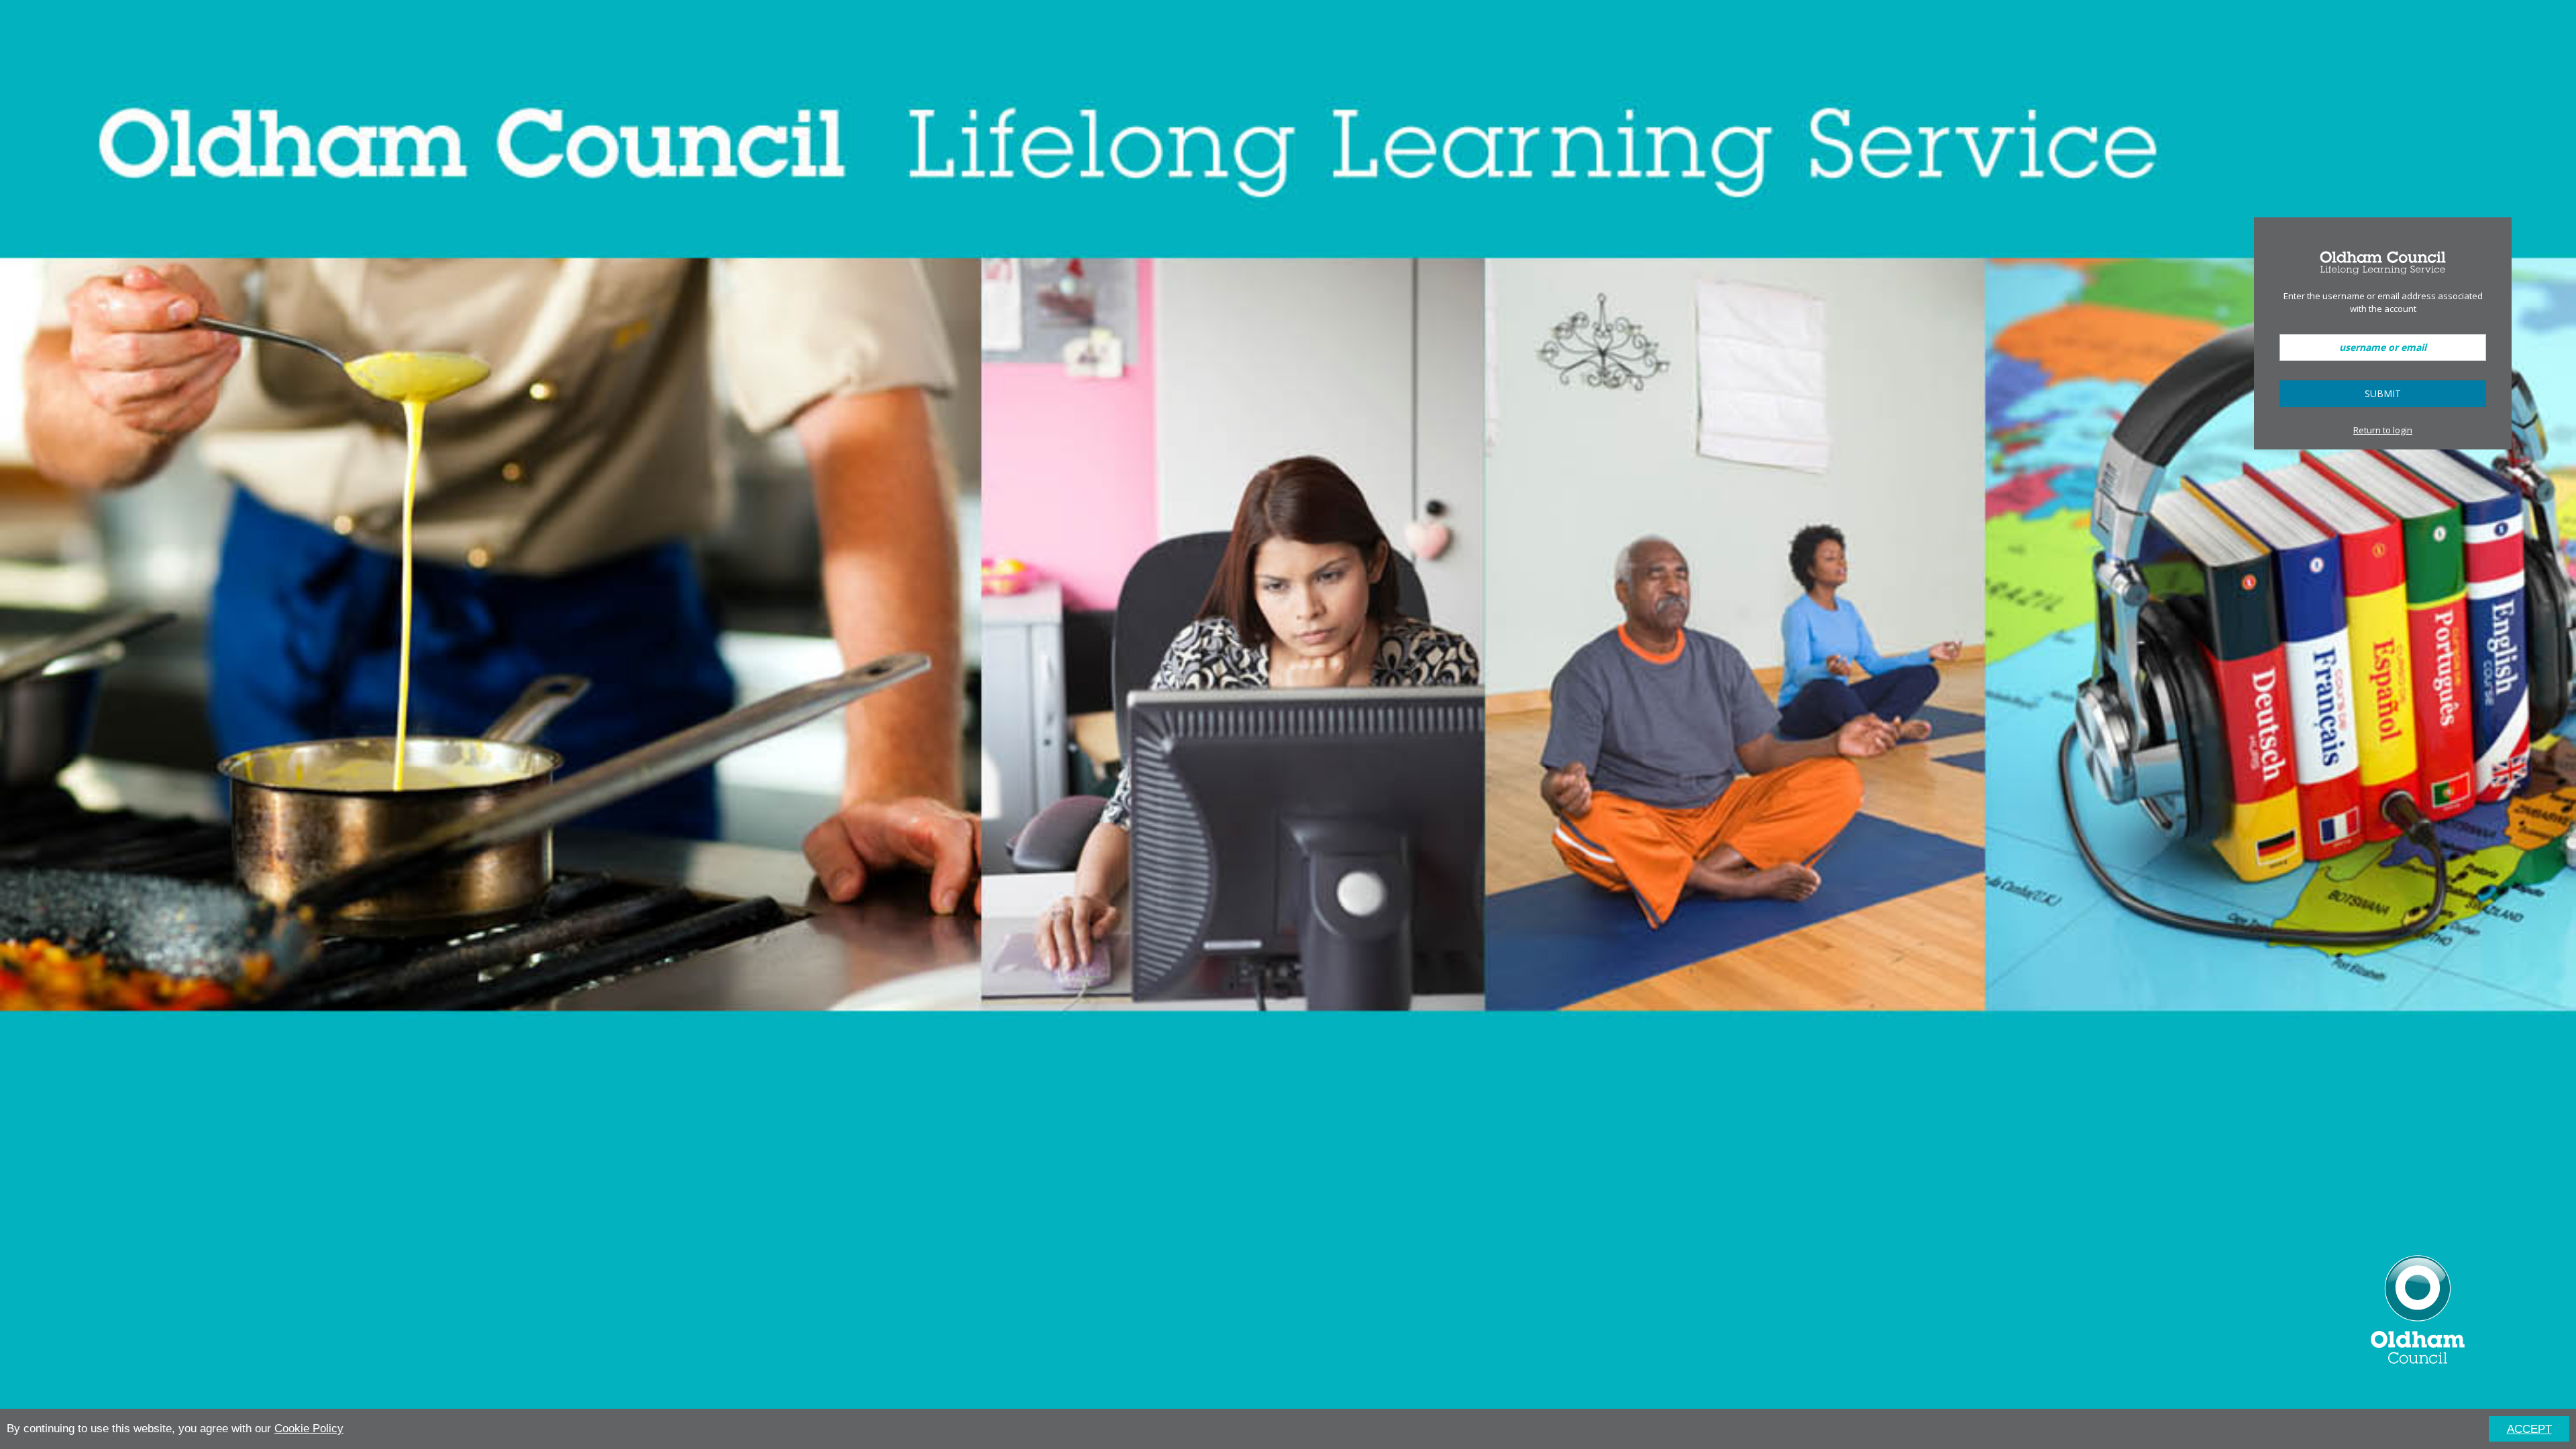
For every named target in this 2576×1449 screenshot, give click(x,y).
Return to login (2383, 430)
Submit (2383, 393)
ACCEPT (2529, 1429)
